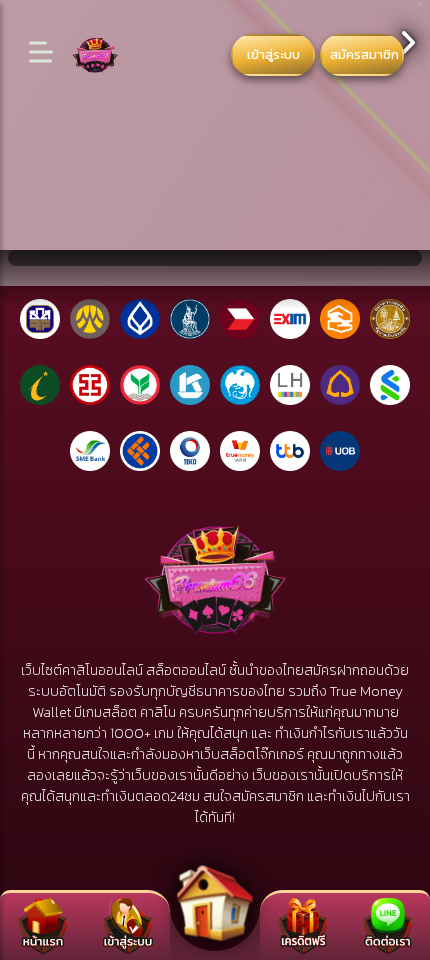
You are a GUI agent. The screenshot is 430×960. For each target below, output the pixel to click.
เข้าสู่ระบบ (273, 54)
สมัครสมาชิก (364, 54)
